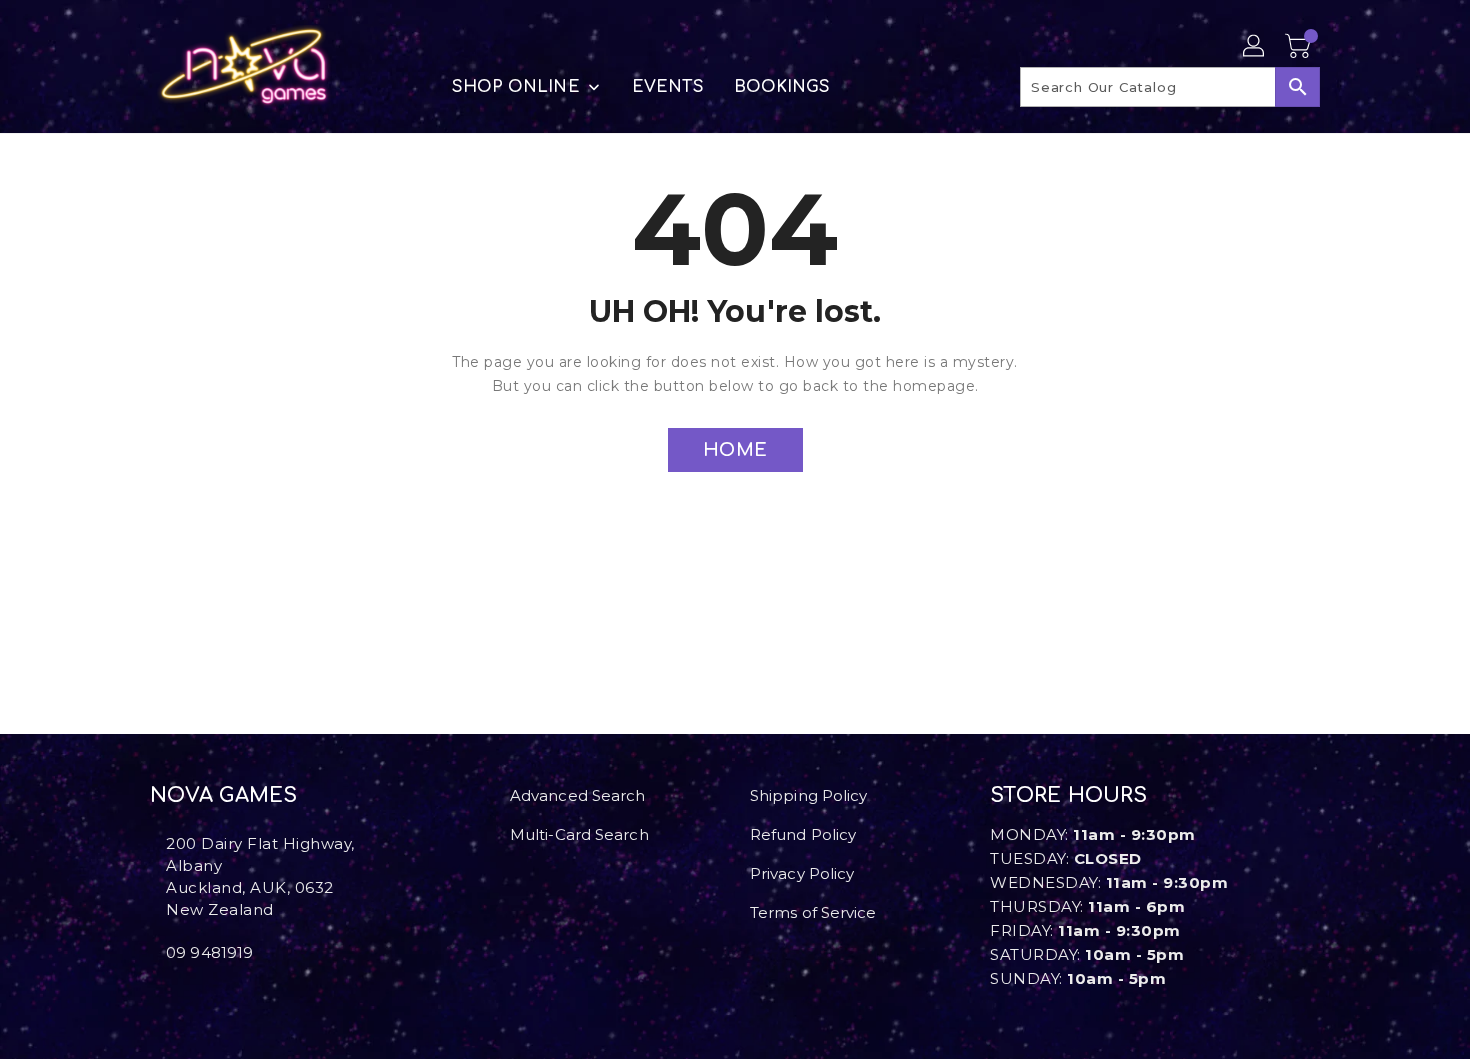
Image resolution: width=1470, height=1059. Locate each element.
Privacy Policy (802, 873)
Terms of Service (813, 912)
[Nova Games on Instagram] (172, 997)
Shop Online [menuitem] (516, 87)
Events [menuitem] (668, 87)
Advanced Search (578, 795)
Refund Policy (803, 834)
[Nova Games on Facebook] (156, 997)
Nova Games (223, 795)
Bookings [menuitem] (782, 87)
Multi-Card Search (579, 834)
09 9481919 (209, 952)
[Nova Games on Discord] (188, 997)
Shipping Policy (809, 795)
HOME (735, 450)
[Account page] (1255, 47)
